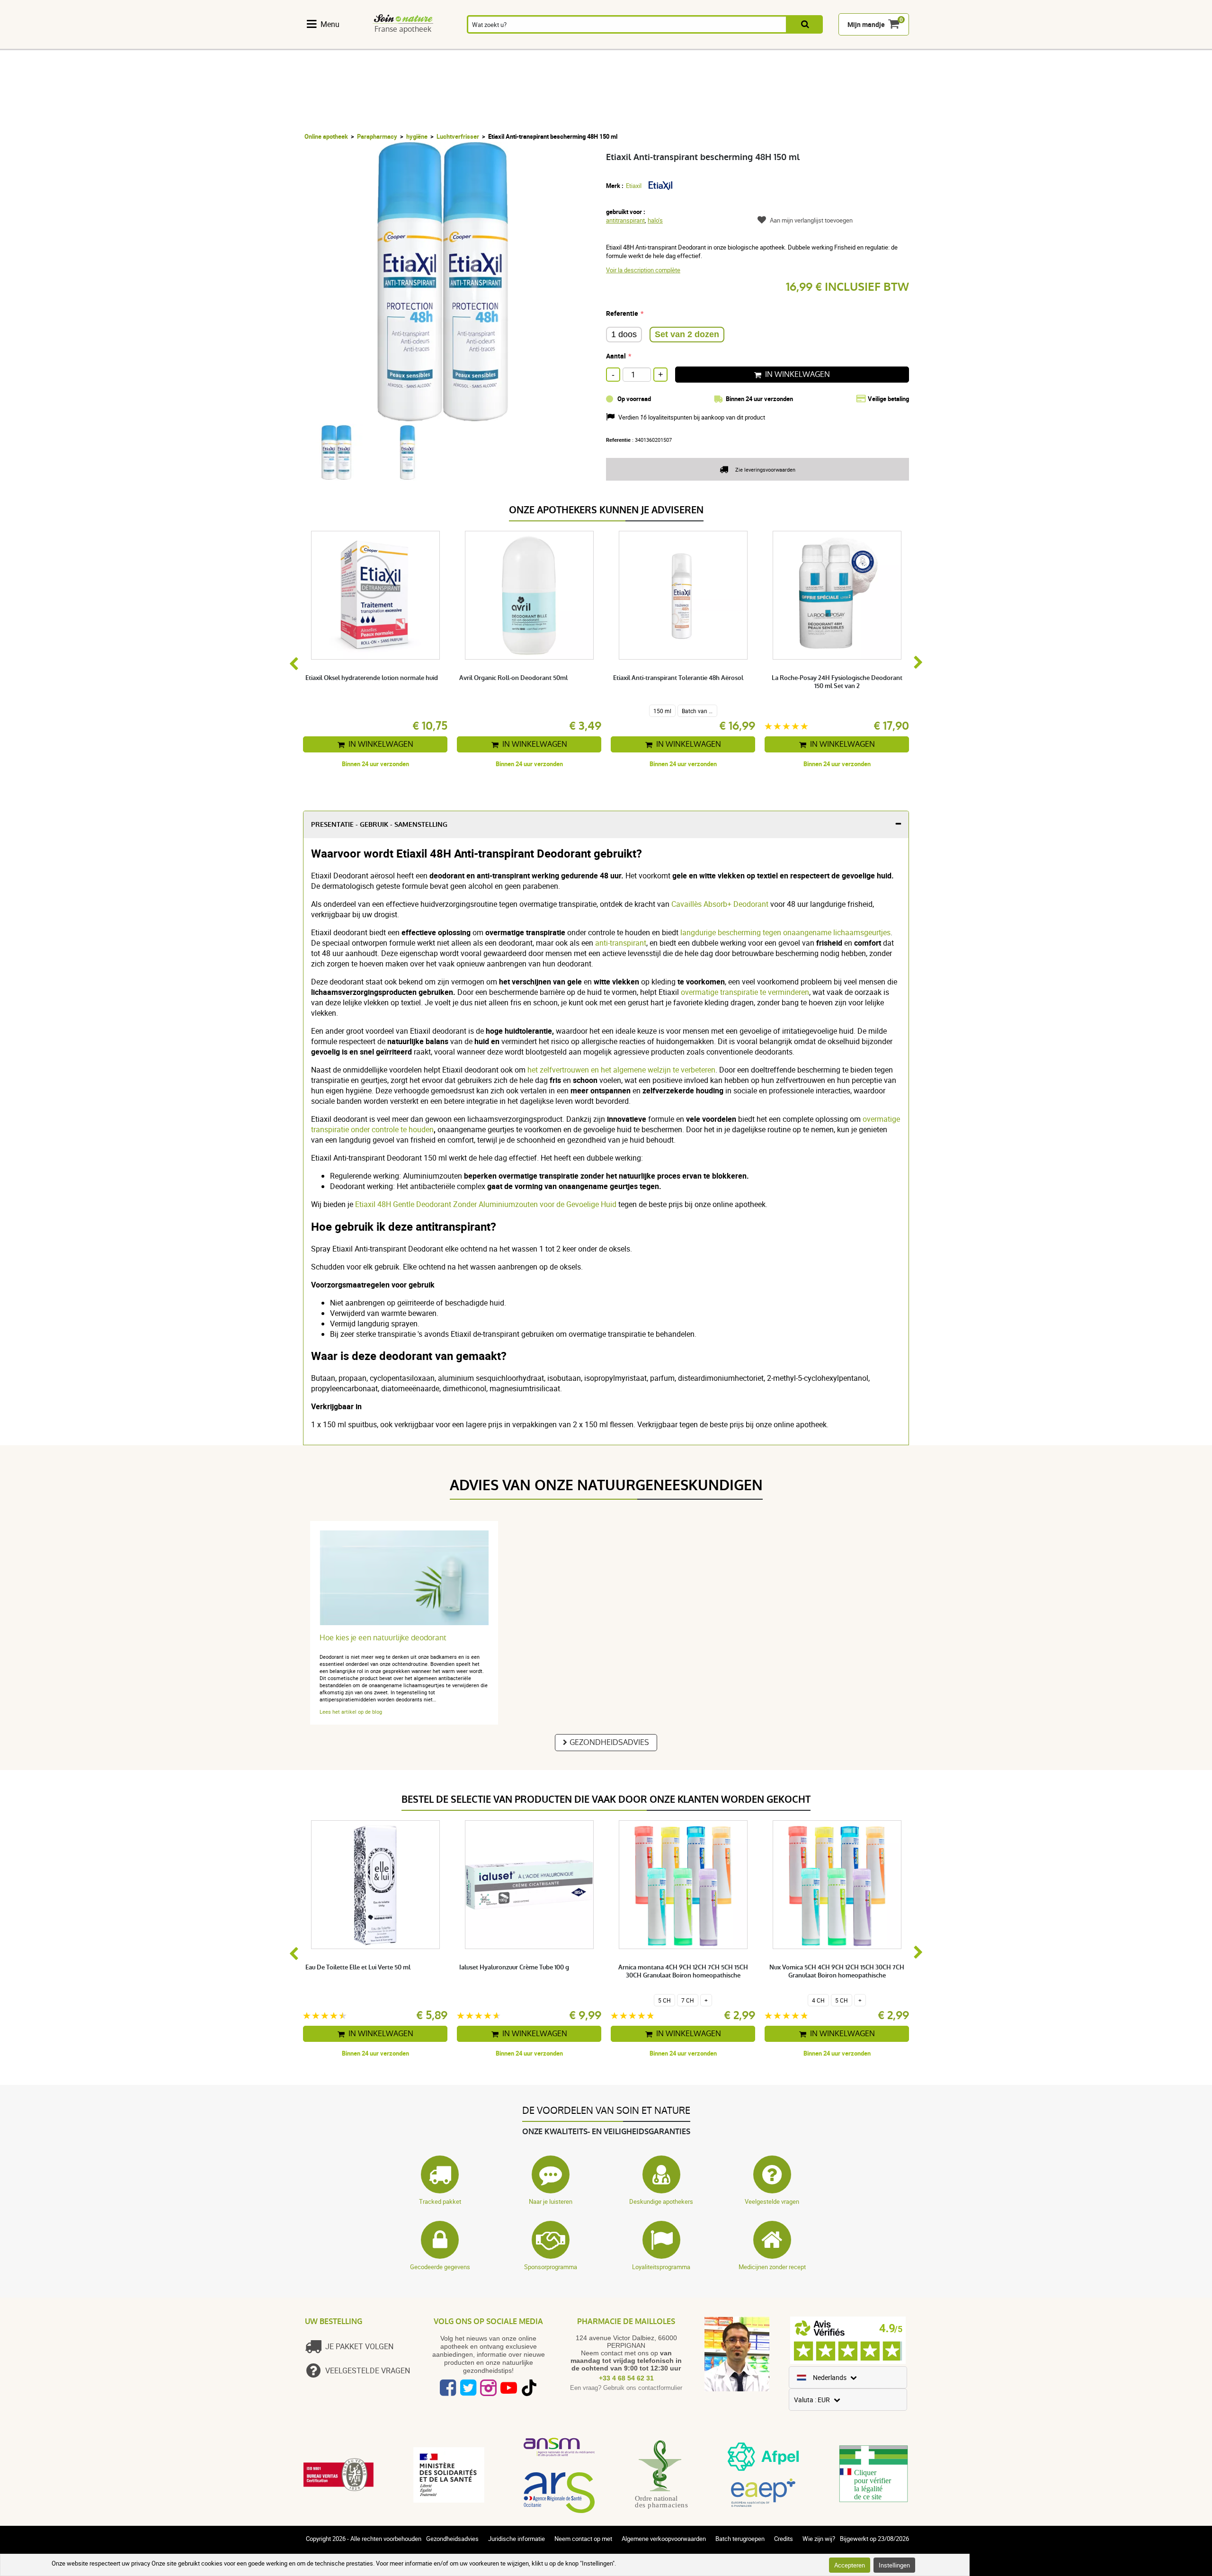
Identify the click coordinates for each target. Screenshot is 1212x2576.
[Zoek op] (805, 24)
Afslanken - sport (753, 44)
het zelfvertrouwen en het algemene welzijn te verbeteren (621, 1070)
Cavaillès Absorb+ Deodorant (720, 904)
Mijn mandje (866, 24)
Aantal (616, 356)
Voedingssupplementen (344, 44)
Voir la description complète (643, 270)
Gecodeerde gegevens (440, 2267)
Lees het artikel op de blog (351, 1712)
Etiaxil (634, 186)
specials (941, 44)
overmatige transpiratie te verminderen (745, 992)
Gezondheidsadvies (609, 1742)
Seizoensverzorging (698, 44)
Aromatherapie (524, 44)
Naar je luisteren (551, 2201)
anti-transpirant (620, 943)
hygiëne (417, 136)
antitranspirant (625, 220)
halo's (655, 220)
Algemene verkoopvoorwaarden (664, 2539)
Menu (330, 24)
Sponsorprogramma (551, 2267)
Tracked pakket (440, 2201)
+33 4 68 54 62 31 (626, 2378)
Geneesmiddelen (583, 44)
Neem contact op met (583, 2539)
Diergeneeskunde (859, 44)
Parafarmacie (639, 44)
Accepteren (850, 2565)
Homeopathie (471, 44)
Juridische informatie (517, 2539)
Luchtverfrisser (458, 136)
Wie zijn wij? (819, 2539)
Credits (784, 2539)
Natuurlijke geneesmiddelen (415, 44)
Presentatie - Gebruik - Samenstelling (379, 825)
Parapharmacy (377, 136)
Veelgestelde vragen (772, 2201)
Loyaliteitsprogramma (661, 2267)
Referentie (622, 313)
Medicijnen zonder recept (772, 2267)
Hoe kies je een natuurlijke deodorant (383, 1638)
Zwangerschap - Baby (800, 44)
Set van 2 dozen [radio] (687, 334)
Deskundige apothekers (661, 2201)
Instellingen (894, 2565)
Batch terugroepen (740, 2539)
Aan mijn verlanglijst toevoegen (811, 220)
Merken (907, 44)
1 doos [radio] (624, 334)
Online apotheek (326, 136)
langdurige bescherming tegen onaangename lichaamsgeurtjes (785, 932)
